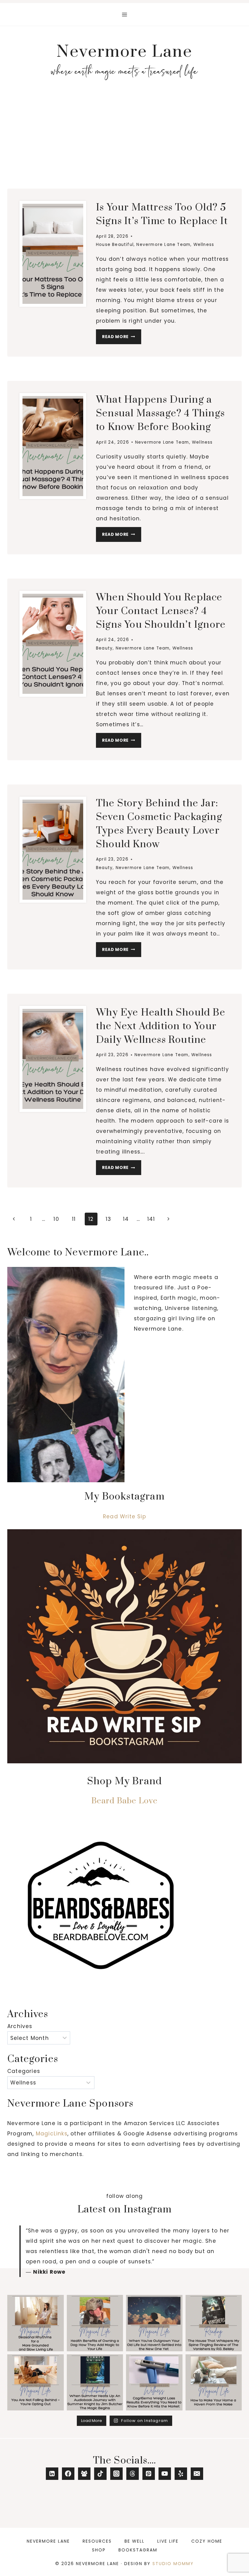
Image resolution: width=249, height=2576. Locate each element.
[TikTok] (100, 2474)
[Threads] (133, 2474)
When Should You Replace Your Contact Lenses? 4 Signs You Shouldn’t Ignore (161, 611)
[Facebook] (68, 2474)
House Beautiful (115, 245)
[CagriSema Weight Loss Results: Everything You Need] (154, 2383)
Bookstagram (138, 2550)
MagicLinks (52, 2134)
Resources (97, 2541)
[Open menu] (125, 14)
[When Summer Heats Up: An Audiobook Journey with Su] (95, 2383)
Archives (20, 2026)
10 (56, 1219)
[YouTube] (165, 2474)
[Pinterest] (149, 2474)
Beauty (104, 648)
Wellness (204, 245)
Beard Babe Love (125, 1801)
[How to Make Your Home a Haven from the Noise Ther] (214, 2383)
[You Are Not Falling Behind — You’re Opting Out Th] (36, 2383)
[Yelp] (181, 2474)
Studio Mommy (173, 2564)
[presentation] (53, 254)
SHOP (99, 2550)
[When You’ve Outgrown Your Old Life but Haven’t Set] (154, 2323)
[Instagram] (116, 2474)
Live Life (168, 2541)
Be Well (135, 2541)
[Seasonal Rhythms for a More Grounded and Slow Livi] (36, 2323)
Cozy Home (207, 2541)
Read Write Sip (124, 1516)
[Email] (197, 2474)
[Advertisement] (124, 138)
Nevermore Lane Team (163, 245)
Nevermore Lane (48, 2541)
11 (74, 1219)
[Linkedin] (52, 2474)
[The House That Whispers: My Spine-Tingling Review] (214, 2323)
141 (151, 1219)
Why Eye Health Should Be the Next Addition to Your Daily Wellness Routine (161, 1026)
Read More (122, 338)
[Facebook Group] (84, 2474)
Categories (24, 2071)
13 (108, 1219)
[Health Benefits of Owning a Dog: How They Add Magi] (95, 2323)
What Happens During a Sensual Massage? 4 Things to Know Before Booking (160, 413)
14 (126, 1219)
